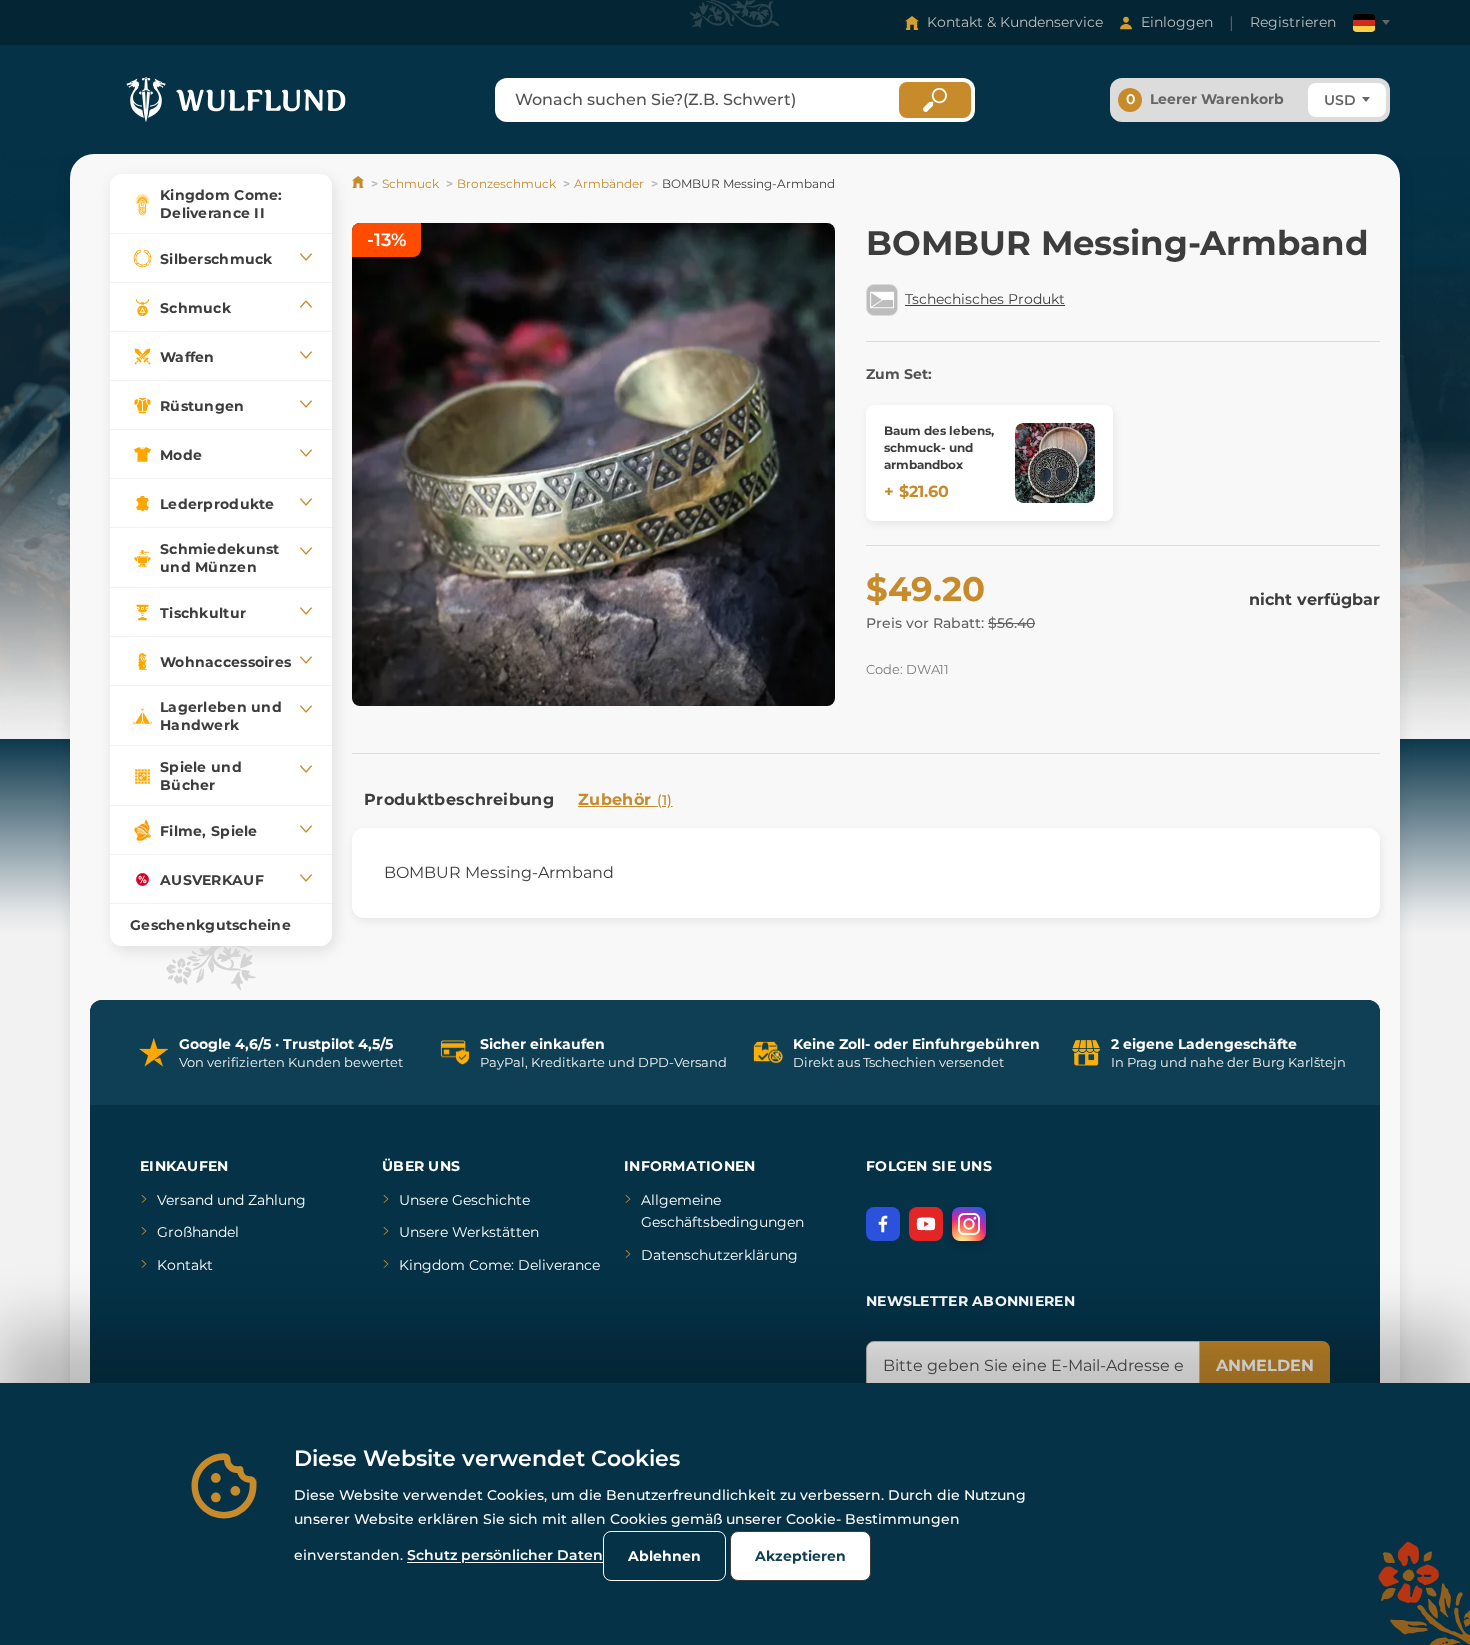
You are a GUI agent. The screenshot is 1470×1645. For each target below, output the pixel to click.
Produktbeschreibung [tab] (459, 799)
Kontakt (185, 1265)
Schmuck (410, 183)
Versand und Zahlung (231, 1200)
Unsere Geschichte (464, 1200)
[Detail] (1055, 463)
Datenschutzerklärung (719, 1255)
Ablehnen (664, 1556)
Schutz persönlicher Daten (505, 1555)
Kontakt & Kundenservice (1015, 22)
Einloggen (1177, 22)
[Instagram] (969, 1224)
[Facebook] (883, 1224)
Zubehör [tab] (625, 799)
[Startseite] (359, 183)
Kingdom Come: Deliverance (499, 1265)
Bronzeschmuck (506, 183)
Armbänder (609, 183)
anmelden (1265, 1365)
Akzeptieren (800, 1556)
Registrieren (1293, 22)
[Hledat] (935, 100)
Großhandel (198, 1232)
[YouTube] (926, 1224)
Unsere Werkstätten (469, 1232)
